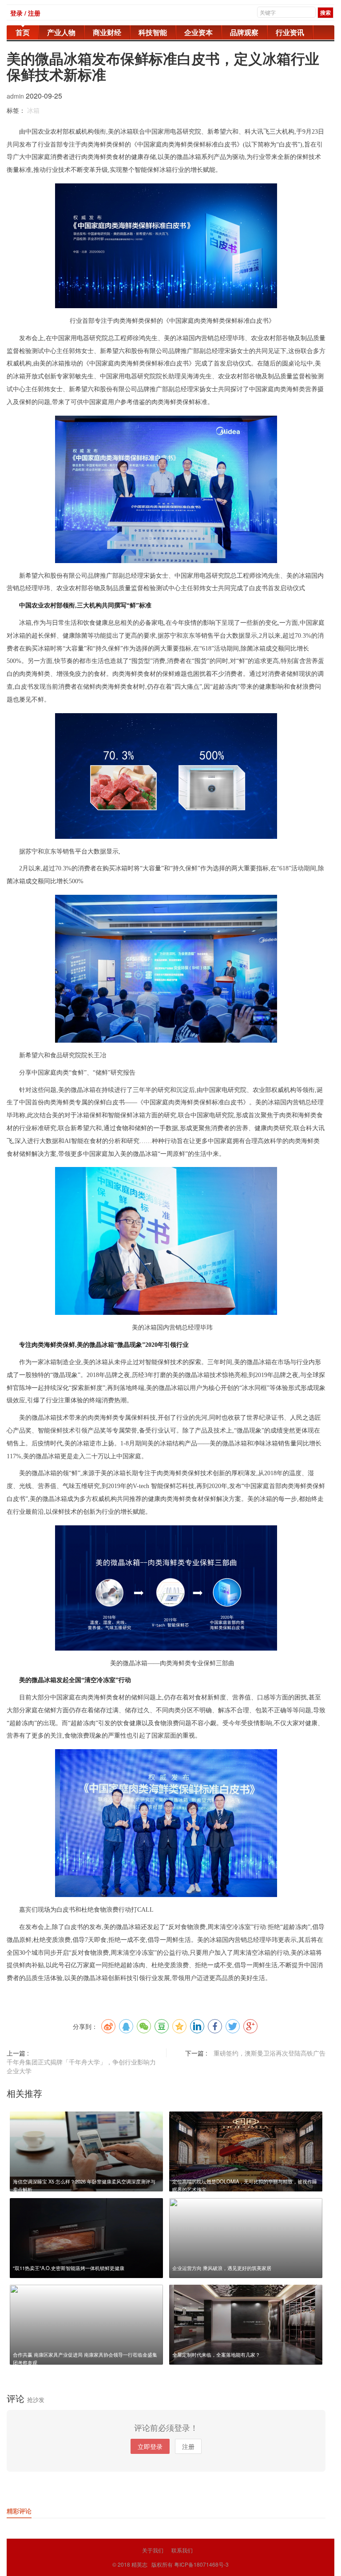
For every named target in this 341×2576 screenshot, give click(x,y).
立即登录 (150, 2446)
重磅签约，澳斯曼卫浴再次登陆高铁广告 (270, 2053)
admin (16, 96)
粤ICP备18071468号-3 (201, 2564)
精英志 (139, 2564)
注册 (188, 2446)
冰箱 (33, 110)
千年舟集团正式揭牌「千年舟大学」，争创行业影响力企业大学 (81, 2066)
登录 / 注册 (25, 13)
